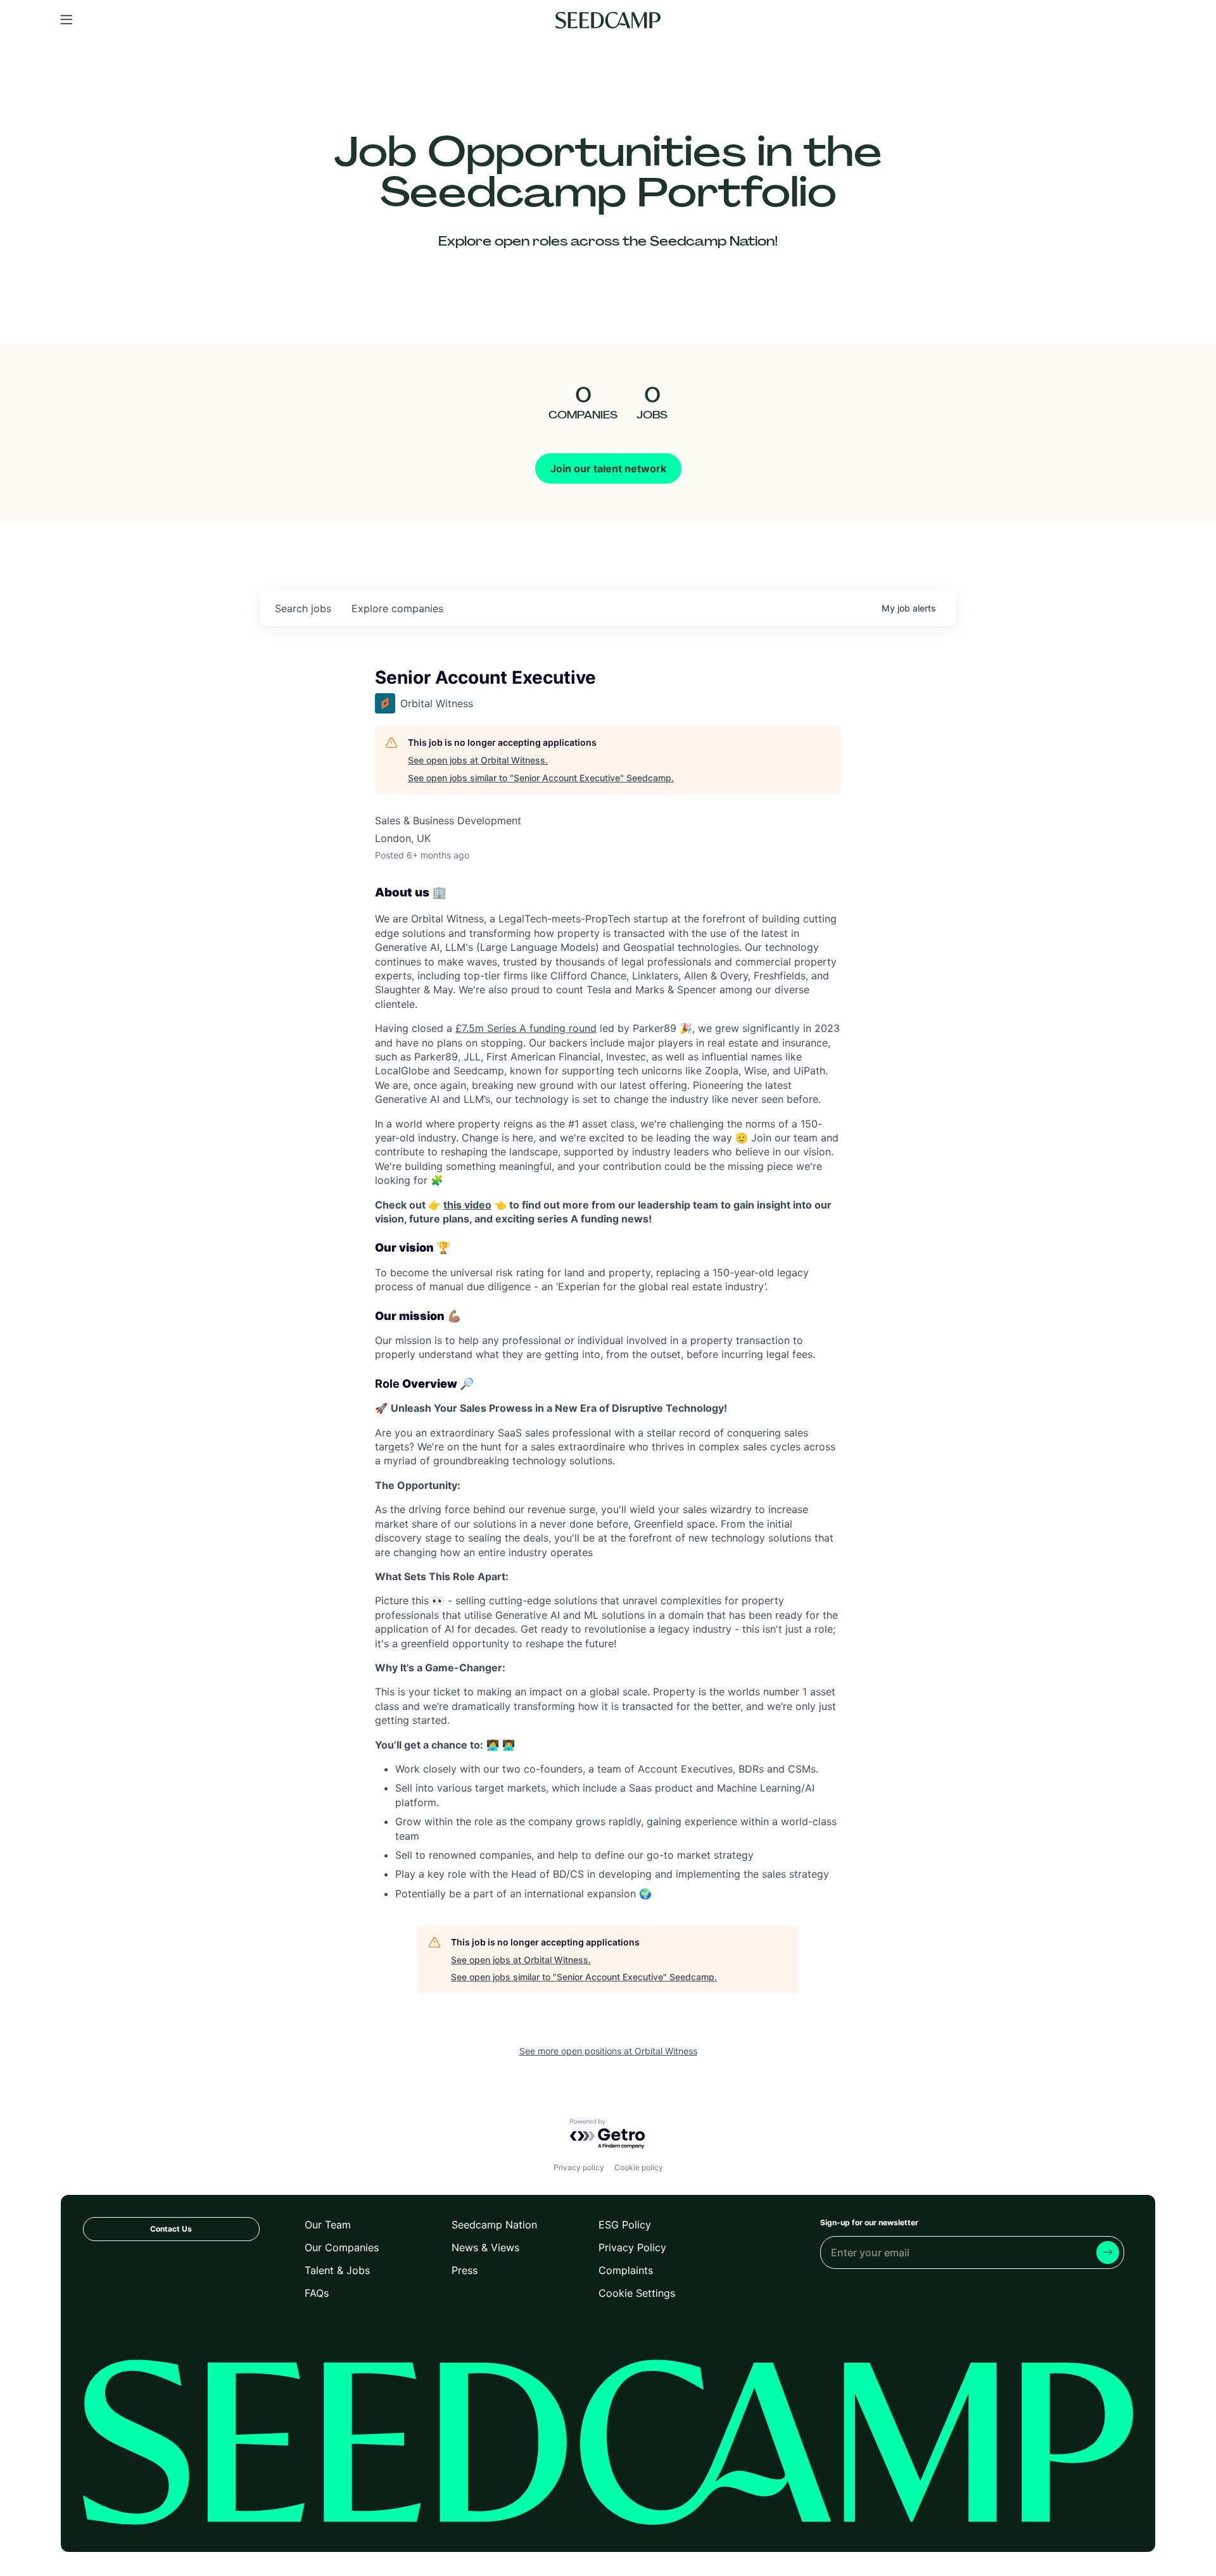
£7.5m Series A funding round (526, 1028)
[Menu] (66, 20)
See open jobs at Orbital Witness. (478, 760)
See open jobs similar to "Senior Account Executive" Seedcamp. (541, 778)
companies (397, 608)
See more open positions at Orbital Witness (608, 2051)
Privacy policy (579, 2167)
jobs (303, 608)
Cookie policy (639, 2167)
